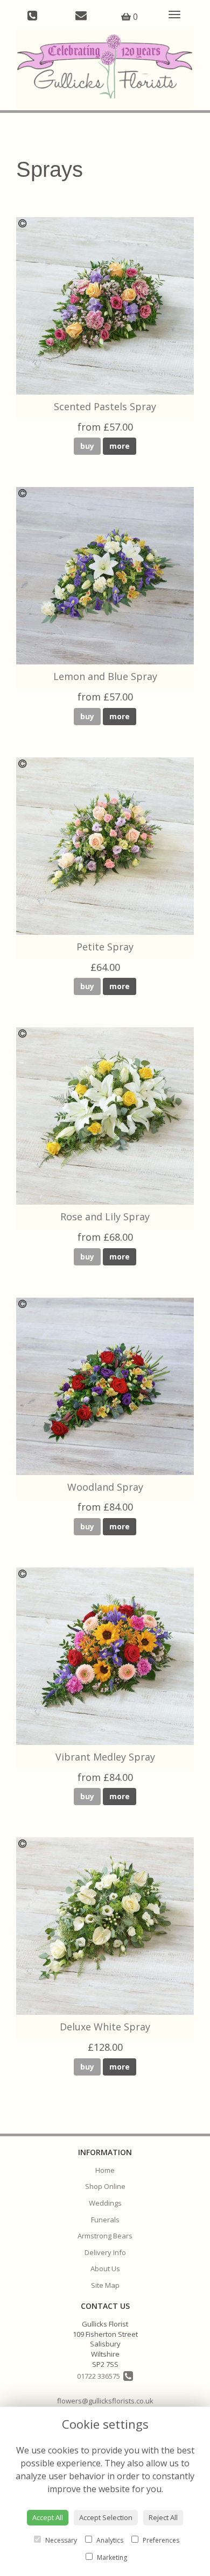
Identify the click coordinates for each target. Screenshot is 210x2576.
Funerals (105, 2220)
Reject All (163, 2517)
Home (105, 2170)
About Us (105, 2269)
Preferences (160, 2540)
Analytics (109, 2540)
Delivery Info (105, 2252)
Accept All (48, 2517)
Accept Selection (106, 2517)
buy (87, 446)
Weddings (105, 2203)
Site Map (105, 2285)
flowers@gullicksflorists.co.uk (105, 2401)
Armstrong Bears (105, 2236)
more (120, 446)
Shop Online (105, 2186)
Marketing (111, 2557)
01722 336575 (100, 2376)
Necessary (60, 2540)
